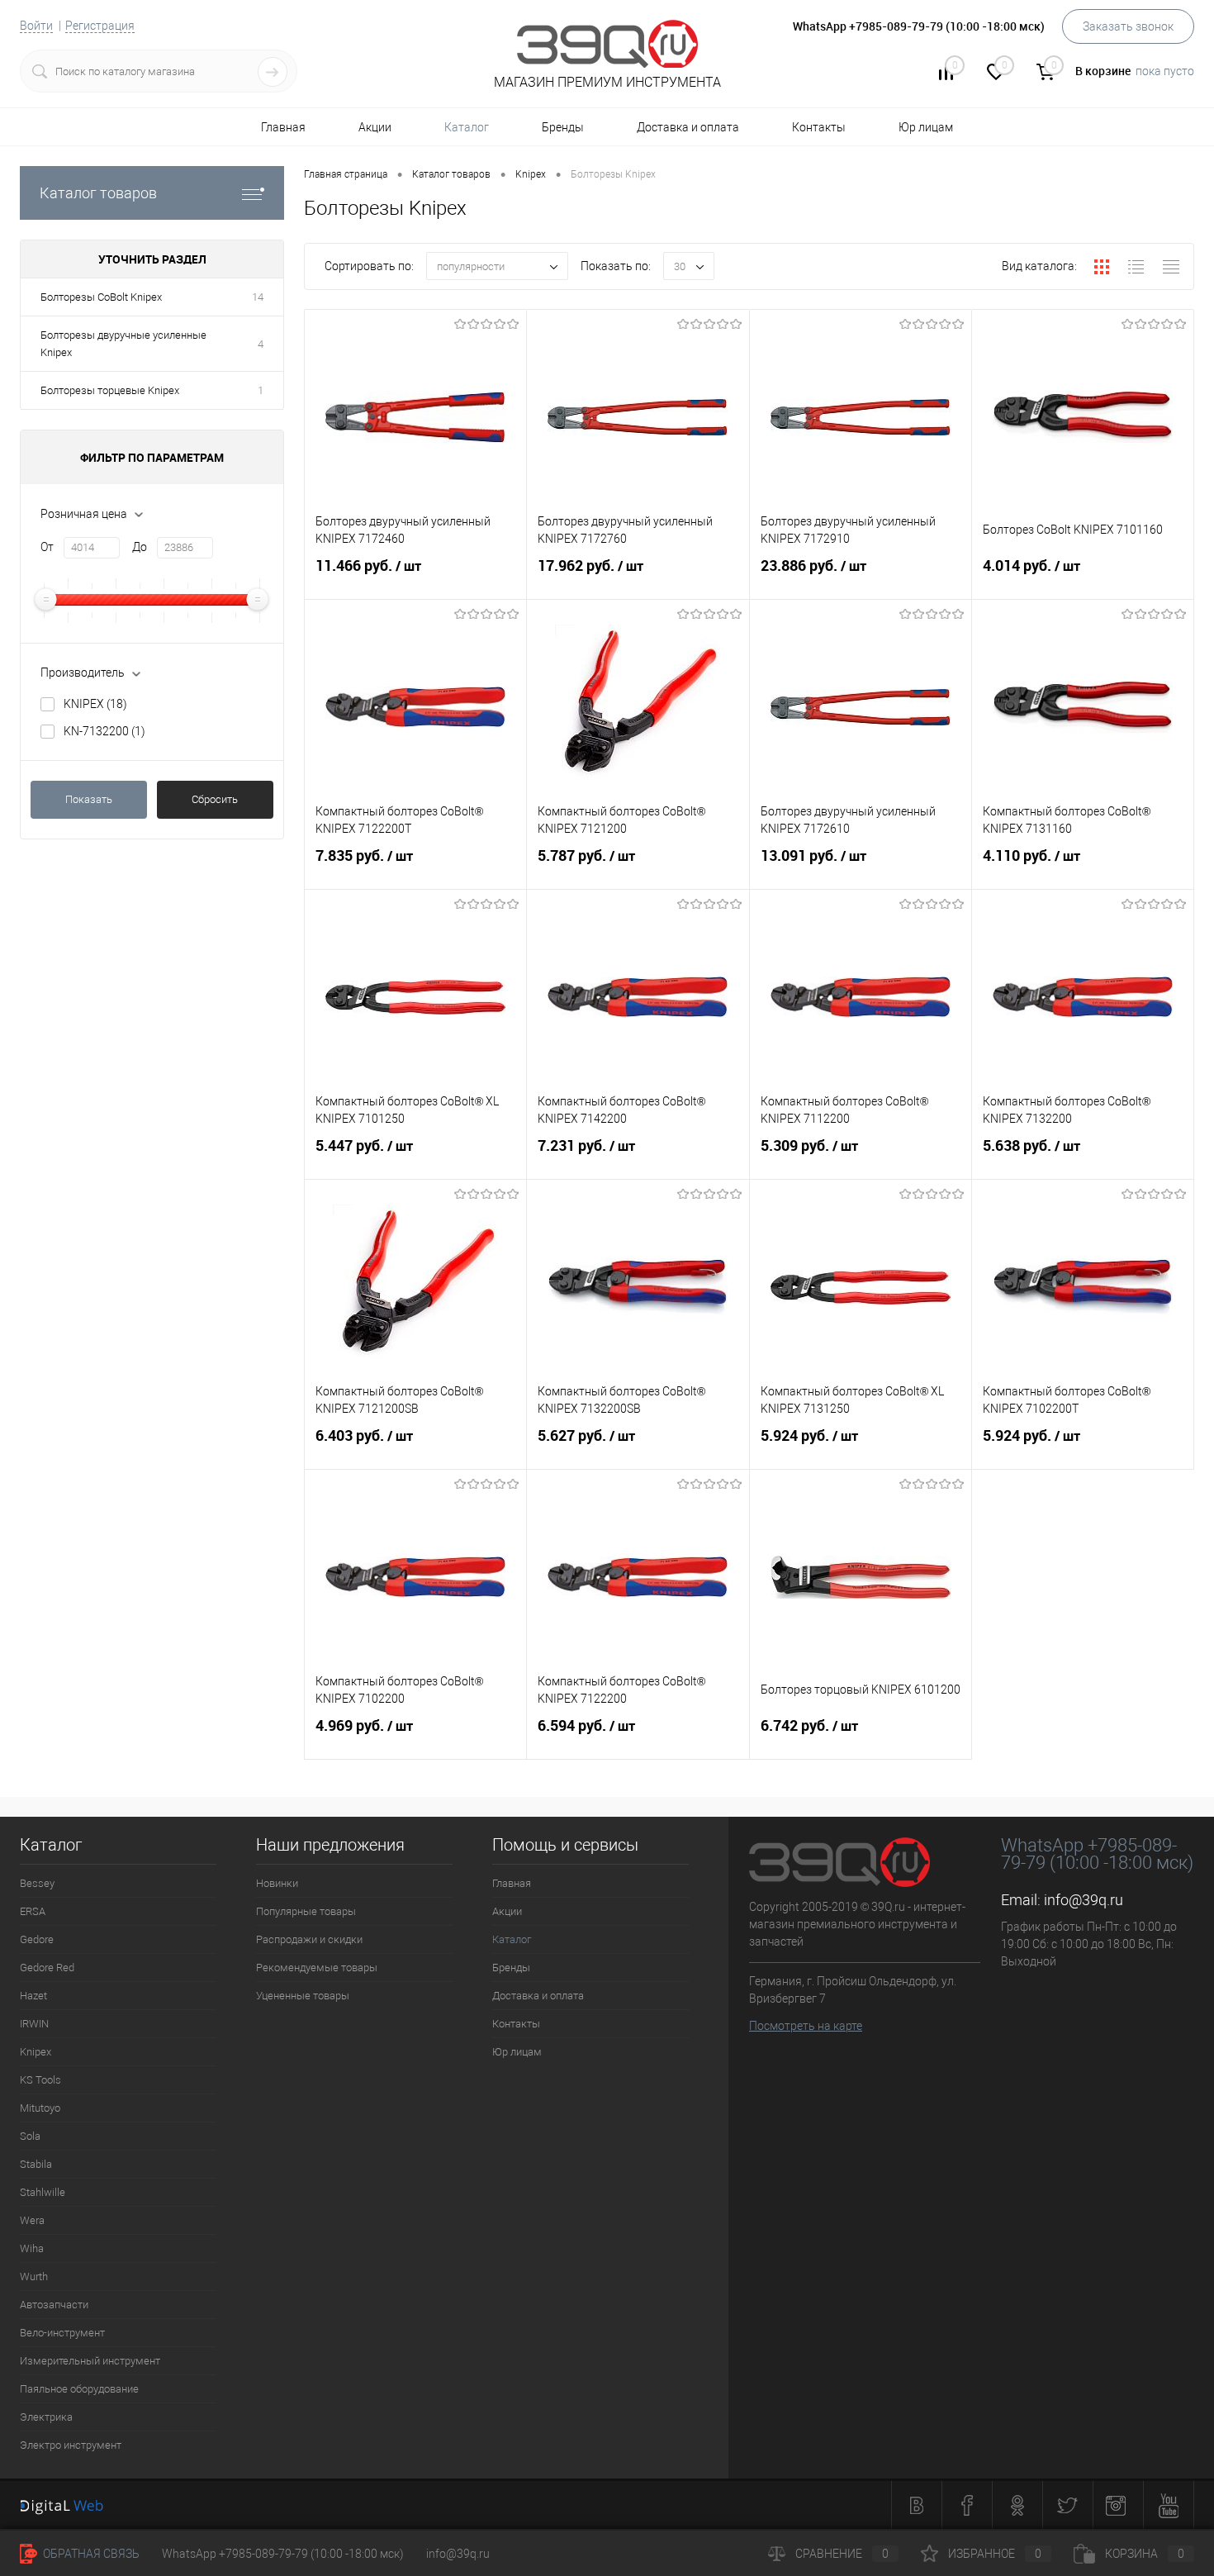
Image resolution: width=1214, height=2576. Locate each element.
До (140, 547)
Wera (32, 2220)
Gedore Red (47, 1968)
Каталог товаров (98, 193)
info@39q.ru (1084, 1900)
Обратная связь (90, 2554)
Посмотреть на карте (806, 2026)
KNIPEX (95, 704)
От (47, 547)
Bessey (37, 1883)
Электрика (46, 2417)
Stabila (36, 2164)
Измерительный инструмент (90, 2361)
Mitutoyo (40, 2108)
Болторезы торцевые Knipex (110, 390)
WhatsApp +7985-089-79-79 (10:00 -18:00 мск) (283, 2554)
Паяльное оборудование (79, 2389)
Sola (30, 2136)
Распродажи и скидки (309, 1939)
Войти (36, 26)
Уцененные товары (303, 1996)
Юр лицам (926, 127)
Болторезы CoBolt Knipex (101, 297)
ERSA (33, 1911)
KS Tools (40, 2080)
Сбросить (215, 799)
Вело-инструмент (62, 2333)
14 (258, 297)
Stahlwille (43, 2192)
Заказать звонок (1128, 26)
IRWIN (34, 2024)
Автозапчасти (54, 2305)
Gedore (37, 1939)
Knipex (36, 2052)
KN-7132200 (104, 731)
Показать (89, 799)
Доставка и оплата (688, 127)
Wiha (32, 2248)
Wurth (34, 2277)
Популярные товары (306, 1911)
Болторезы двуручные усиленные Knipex (123, 344)
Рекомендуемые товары (317, 1968)
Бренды (563, 127)
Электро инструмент (71, 2445)
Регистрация (100, 26)
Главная (283, 127)
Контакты (819, 127)
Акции (375, 127)
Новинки (277, 1883)
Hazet (33, 1996)
